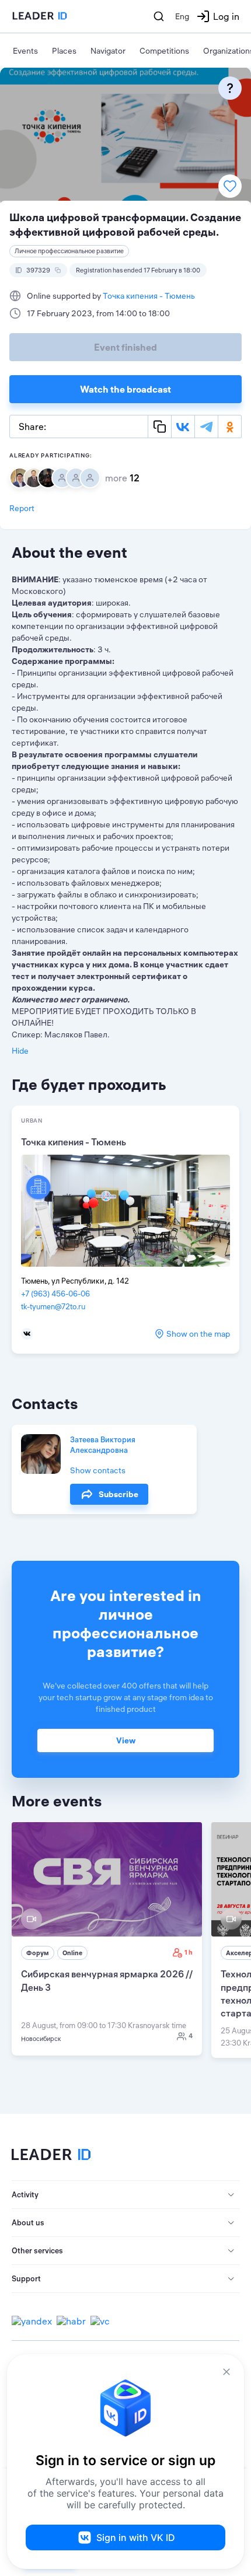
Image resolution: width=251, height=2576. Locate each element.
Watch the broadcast (125, 389)
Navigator (108, 51)
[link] (107, 1939)
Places (64, 51)
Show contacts (98, 1470)
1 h (189, 1952)
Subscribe (118, 1494)
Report (22, 508)
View (126, 1740)
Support (26, 2278)
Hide (20, 1051)
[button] (125, 2195)
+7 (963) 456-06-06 (55, 1294)
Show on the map (198, 1334)
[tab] (125, 2195)
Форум (38, 1953)
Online (72, 1953)
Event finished (125, 347)
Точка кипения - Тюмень (149, 296)
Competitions (164, 51)
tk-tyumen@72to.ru (53, 1306)
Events (25, 51)
